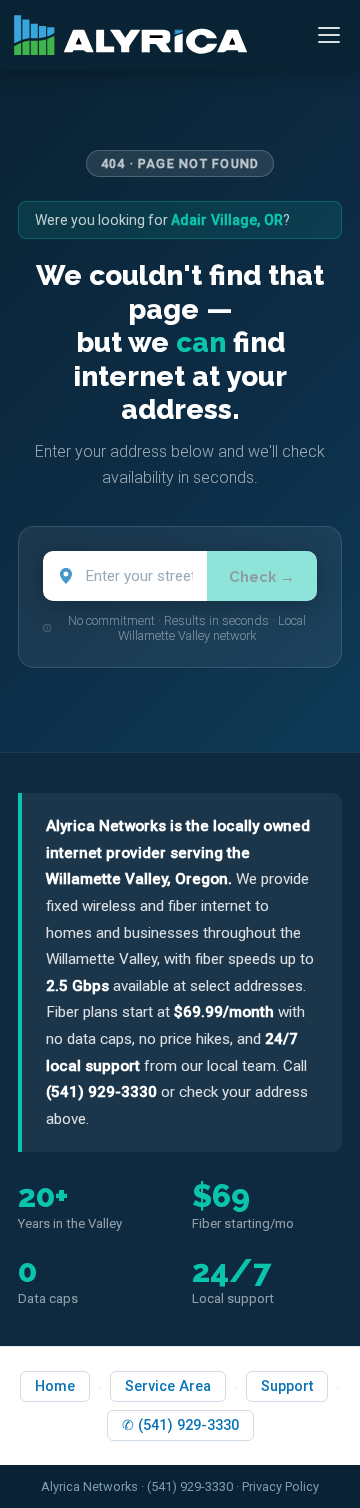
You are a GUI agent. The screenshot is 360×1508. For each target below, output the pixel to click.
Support (287, 1386)
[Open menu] (329, 35)
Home (55, 1386)
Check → (262, 576)
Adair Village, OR (227, 220)
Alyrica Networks (89, 1486)
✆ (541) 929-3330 (180, 1425)
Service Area (168, 1386)
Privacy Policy (280, 1486)
